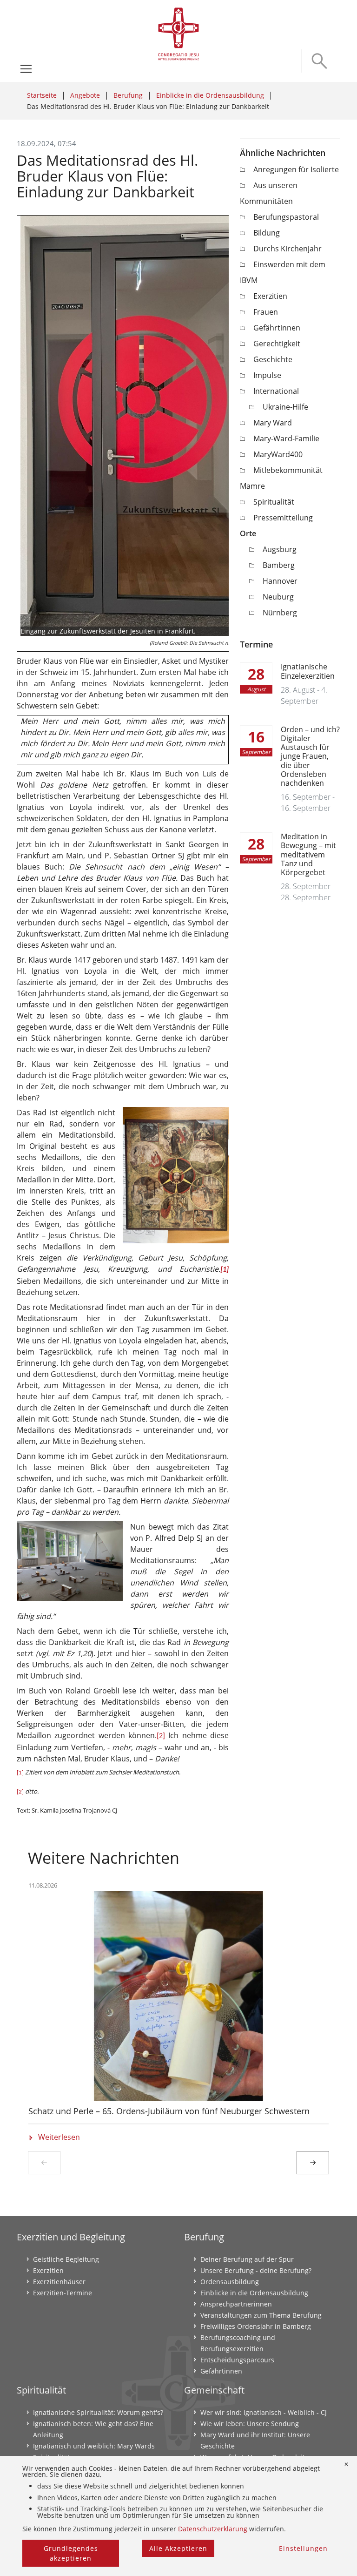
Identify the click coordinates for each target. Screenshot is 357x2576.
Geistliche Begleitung (66, 2259)
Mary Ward (273, 423)
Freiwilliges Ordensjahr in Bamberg (256, 2326)
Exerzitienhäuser (59, 2282)
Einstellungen (303, 2548)
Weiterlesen (59, 2138)
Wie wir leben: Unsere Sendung (250, 2424)
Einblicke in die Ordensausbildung (210, 95)
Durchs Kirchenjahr (288, 249)
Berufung (128, 95)
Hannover (280, 581)
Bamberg (279, 565)
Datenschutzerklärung (213, 2529)
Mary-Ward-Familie (286, 438)
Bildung (267, 233)
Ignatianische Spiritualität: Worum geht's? (98, 2412)
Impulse (267, 375)
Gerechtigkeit (277, 344)
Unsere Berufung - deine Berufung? (256, 2270)
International (276, 391)
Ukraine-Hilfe (285, 407)
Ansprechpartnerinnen (236, 2304)
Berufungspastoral (286, 217)
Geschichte (273, 359)
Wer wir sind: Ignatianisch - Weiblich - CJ (264, 2412)
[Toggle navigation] (26, 69)
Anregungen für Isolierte (296, 169)
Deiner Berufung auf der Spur (247, 2259)
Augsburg (280, 549)
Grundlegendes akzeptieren (71, 2553)
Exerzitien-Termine (63, 2293)
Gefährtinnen (277, 328)
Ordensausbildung (230, 2282)
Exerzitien (270, 296)
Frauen (266, 312)
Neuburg (278, 597)
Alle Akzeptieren (178, 2548)
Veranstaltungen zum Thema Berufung (261, 2315)
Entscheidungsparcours (237, 2360)
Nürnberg (280, 613)
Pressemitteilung (283, 518)
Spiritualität (274, 502)
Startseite (42, 95)
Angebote (85, 95)
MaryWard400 (278, 454)
